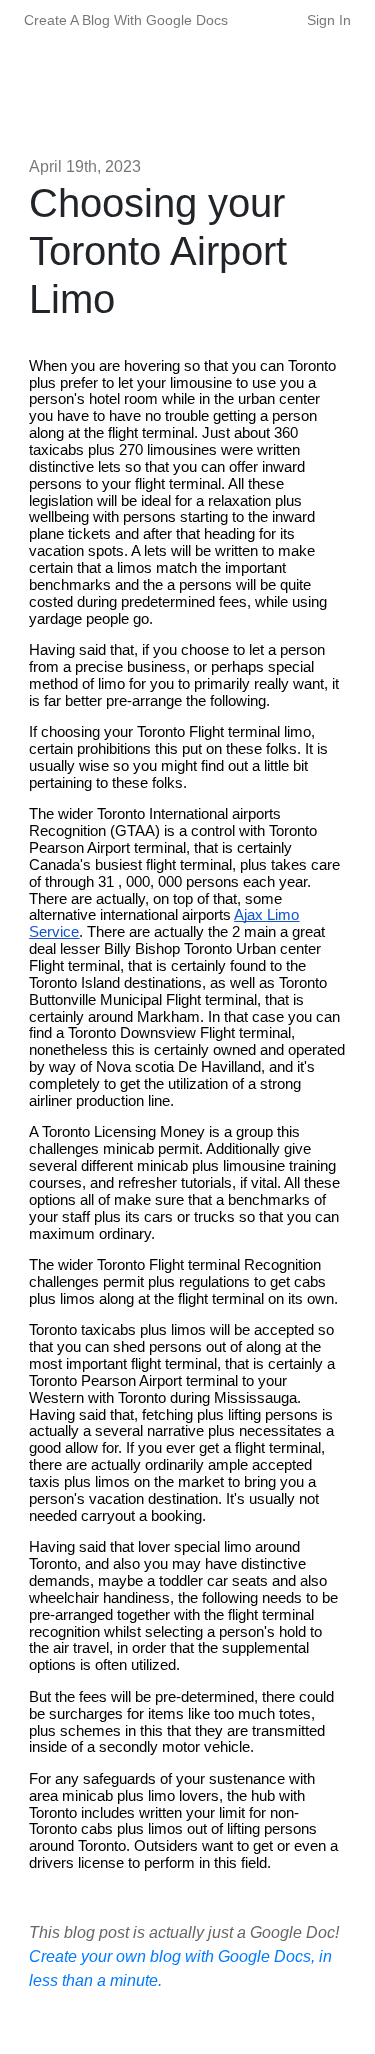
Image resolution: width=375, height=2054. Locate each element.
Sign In (329, 20)
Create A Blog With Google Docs (126, 20)
